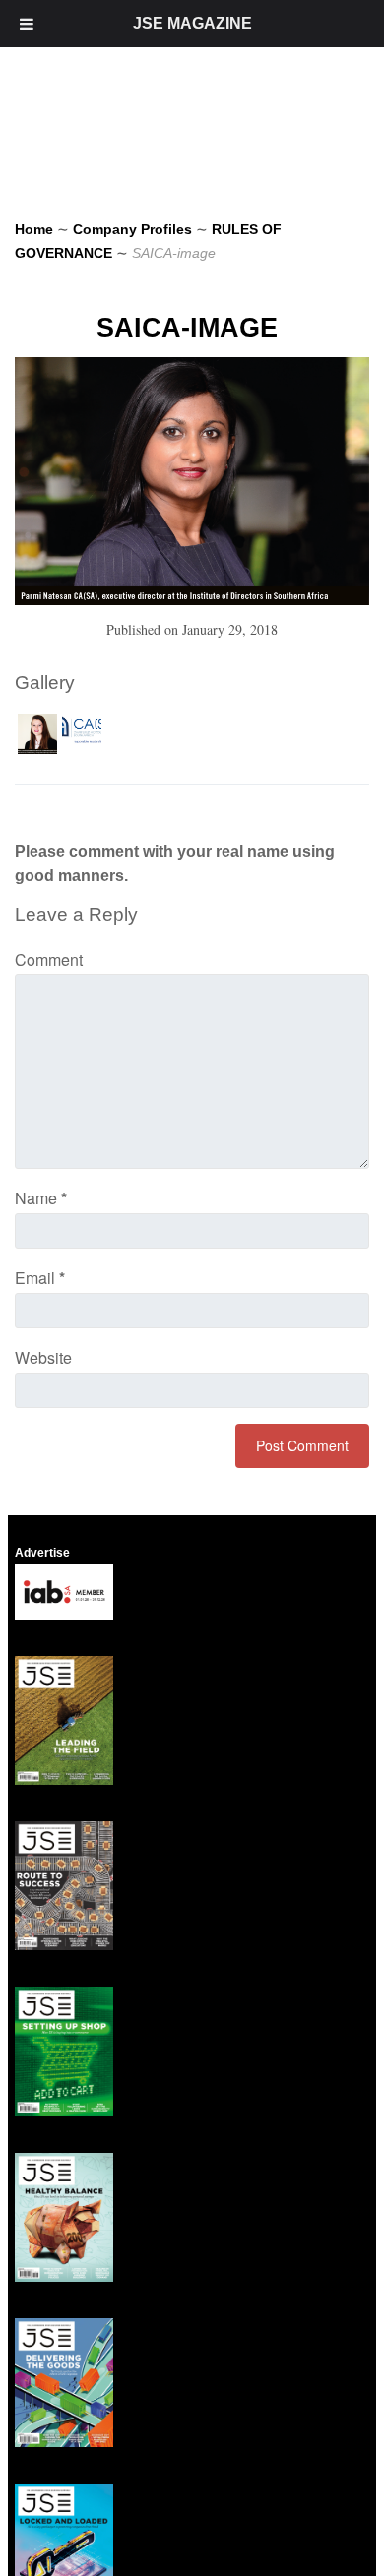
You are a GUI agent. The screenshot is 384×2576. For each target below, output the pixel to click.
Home (34, 229)
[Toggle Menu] (27, 24)
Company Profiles (132, 229)
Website (43, 1357)
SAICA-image (187, 328)
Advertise (42, 1553)
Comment (49, 960)
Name (41, 1198)
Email (40, 1278)
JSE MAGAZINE (192, 23)
